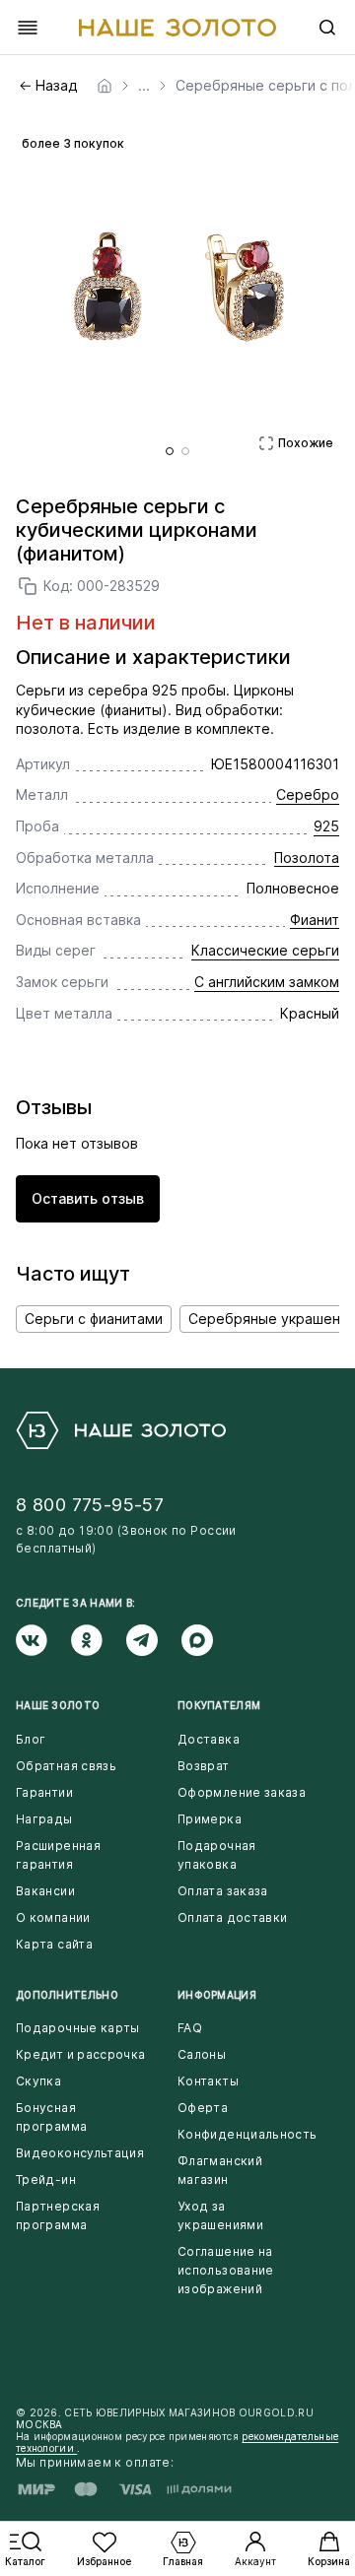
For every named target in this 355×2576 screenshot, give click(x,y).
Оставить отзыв (88, 1198)
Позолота (307, 858)
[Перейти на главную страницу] (177, 28)
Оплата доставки (232, 1917)
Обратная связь (66, 1766)
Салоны (202, 2054)
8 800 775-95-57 (90, 1505)
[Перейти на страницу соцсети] (43, 1640)
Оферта (203, 2108)
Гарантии (44, 1792)
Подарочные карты (78, 2028)
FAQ (190, 2028)
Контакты (208, 2081)
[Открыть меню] (28, 28)
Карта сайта (54, 1944)
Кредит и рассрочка (80, 2054)
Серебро (308, 794)
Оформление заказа (242, 1792)
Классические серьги (265, 950)
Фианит (315, 920)
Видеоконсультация (80, 2153)
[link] (105, 86)
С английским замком (267, 982)
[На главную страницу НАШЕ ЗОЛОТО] (121, 1430)
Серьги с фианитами (94, 1319)
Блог (31, 1739)
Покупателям (219, 1705)
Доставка (209, 1739)
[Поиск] (327, 28)
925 (326, 826)
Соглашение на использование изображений (226, 2270)
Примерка (210, 1819)
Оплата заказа (223, 1891)
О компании (53, 1917)
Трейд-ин (46, 2180)
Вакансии (45, 1891)
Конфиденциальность (247, 2134)
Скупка (38, 2081)
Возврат (204, 1766)
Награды (44, 1819)
